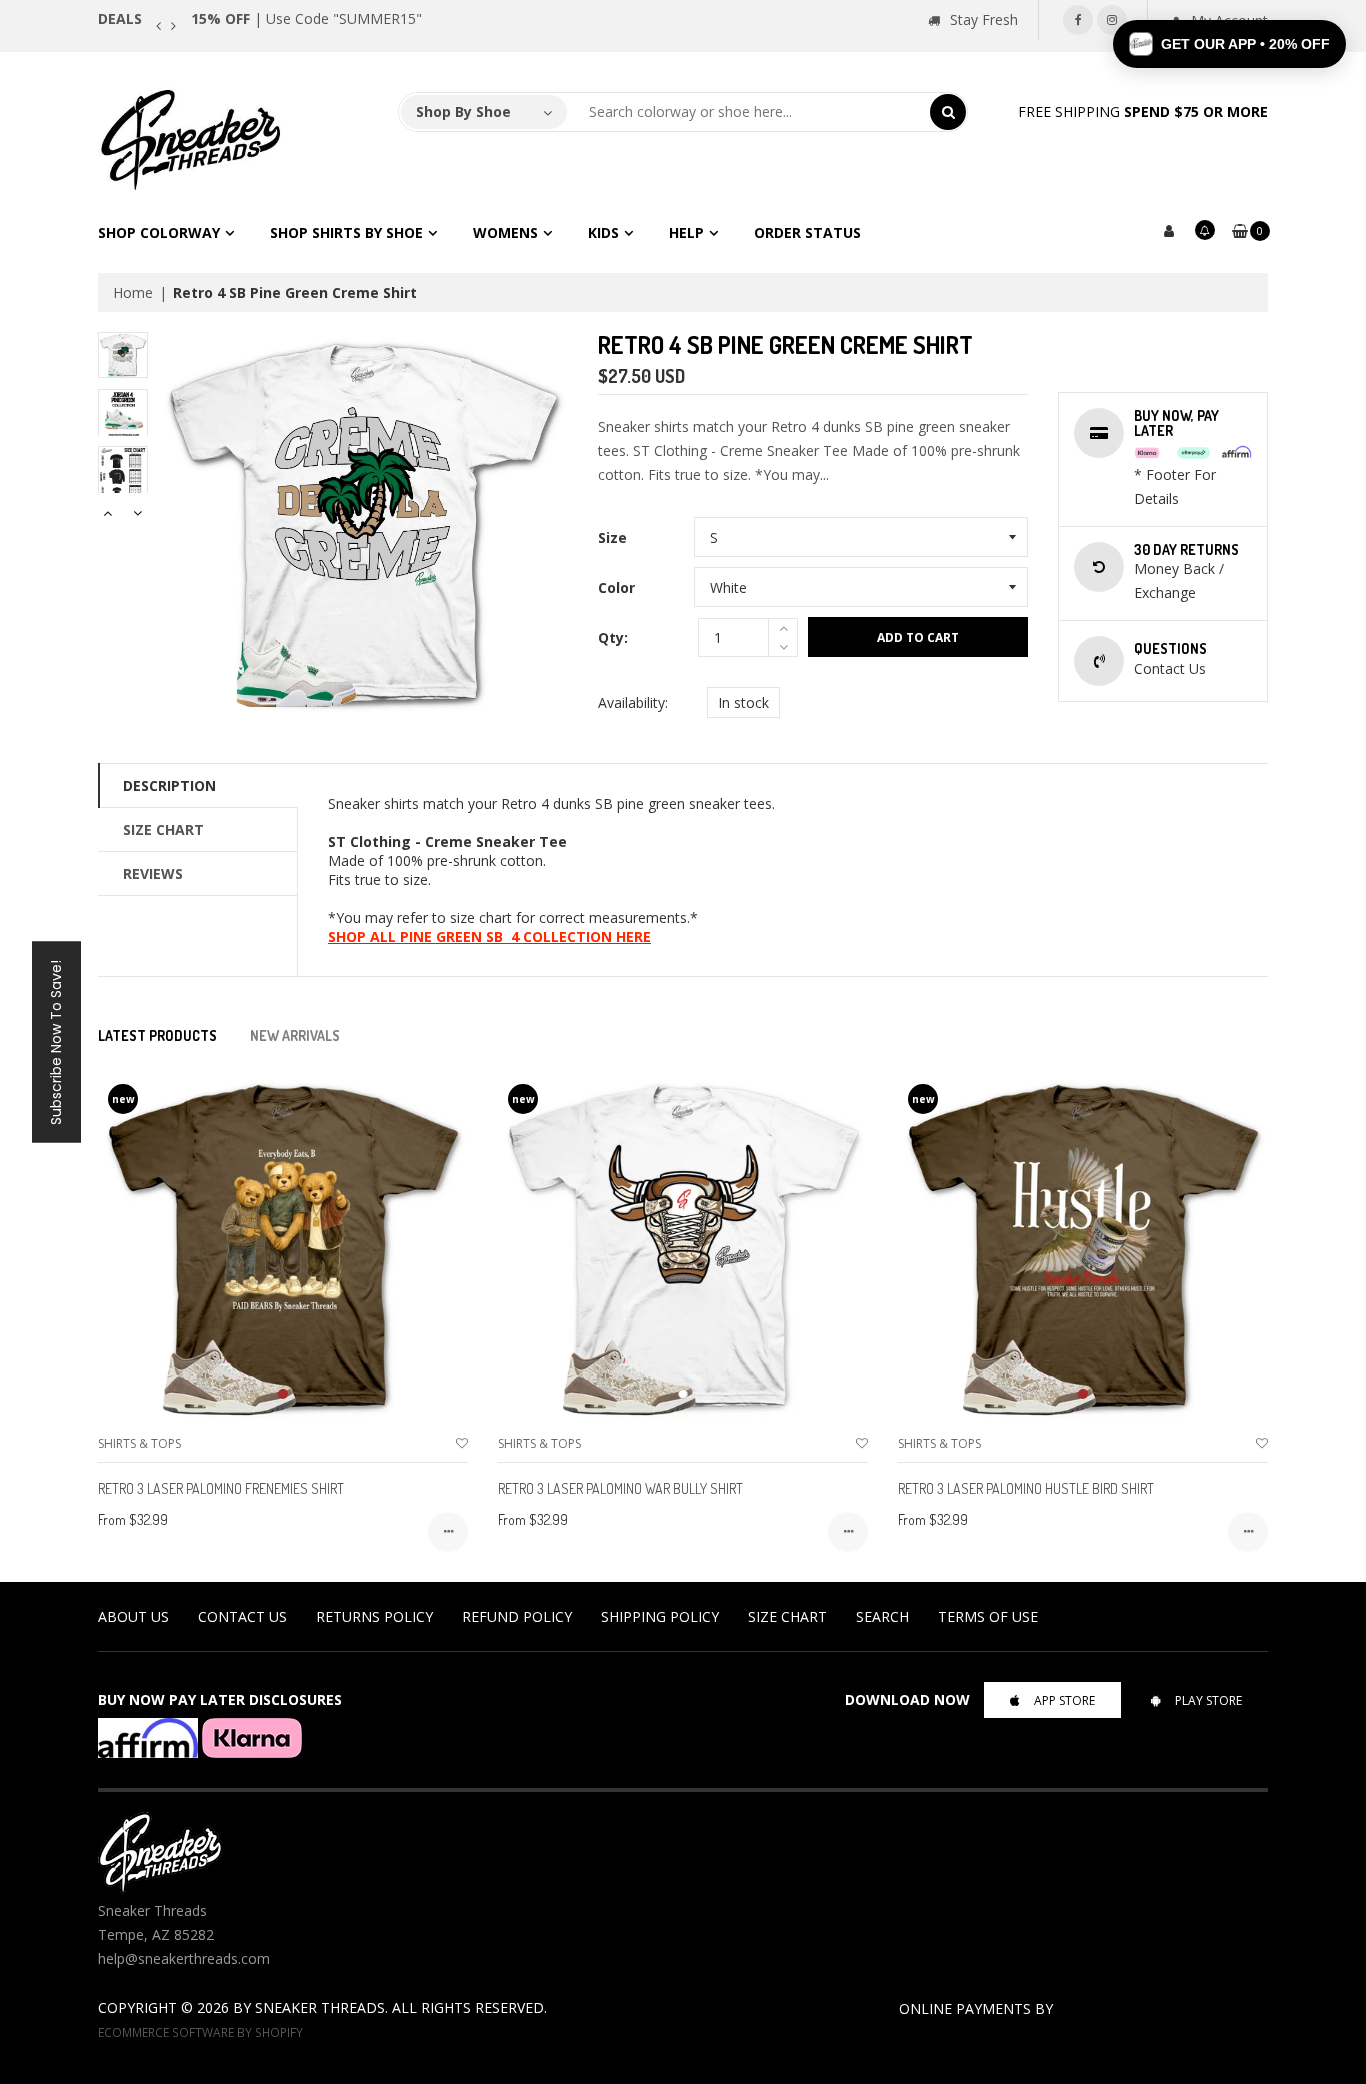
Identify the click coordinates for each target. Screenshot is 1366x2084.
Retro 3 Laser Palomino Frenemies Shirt (221, 1488)
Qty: (613, 637)
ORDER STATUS (807, 232)
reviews (153, 873)
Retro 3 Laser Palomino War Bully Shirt (620, 1488)
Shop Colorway (159, 232)
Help (686, 232)
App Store (1064, 1700)
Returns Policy (374, 1616)
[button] (1229, 44)
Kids (603, 232)
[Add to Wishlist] (462, 1443)
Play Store (1208, 1700)
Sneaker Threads (320, 2007)
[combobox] (749, 112)
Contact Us (242, 1616)
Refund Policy (517, 1616)
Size (612, 537)
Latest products (157, 1035)
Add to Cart (918, 637)
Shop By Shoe (463, 111)
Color (616, 587)
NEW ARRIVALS (295, 1035)
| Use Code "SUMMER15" (306, 18)
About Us (133, 1616)
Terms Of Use (988, 1616)
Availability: (633, 702)
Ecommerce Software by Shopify (200, 2032)
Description (169, 785)
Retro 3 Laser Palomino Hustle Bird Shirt (1026, 1488)
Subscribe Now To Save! (56, 1042)
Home (133, 292)
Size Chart (163, 829)
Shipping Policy (660, 1616)
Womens (505, 232)
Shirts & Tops (139, 1443)
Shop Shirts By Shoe (346, 232)
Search (882, 1616)
